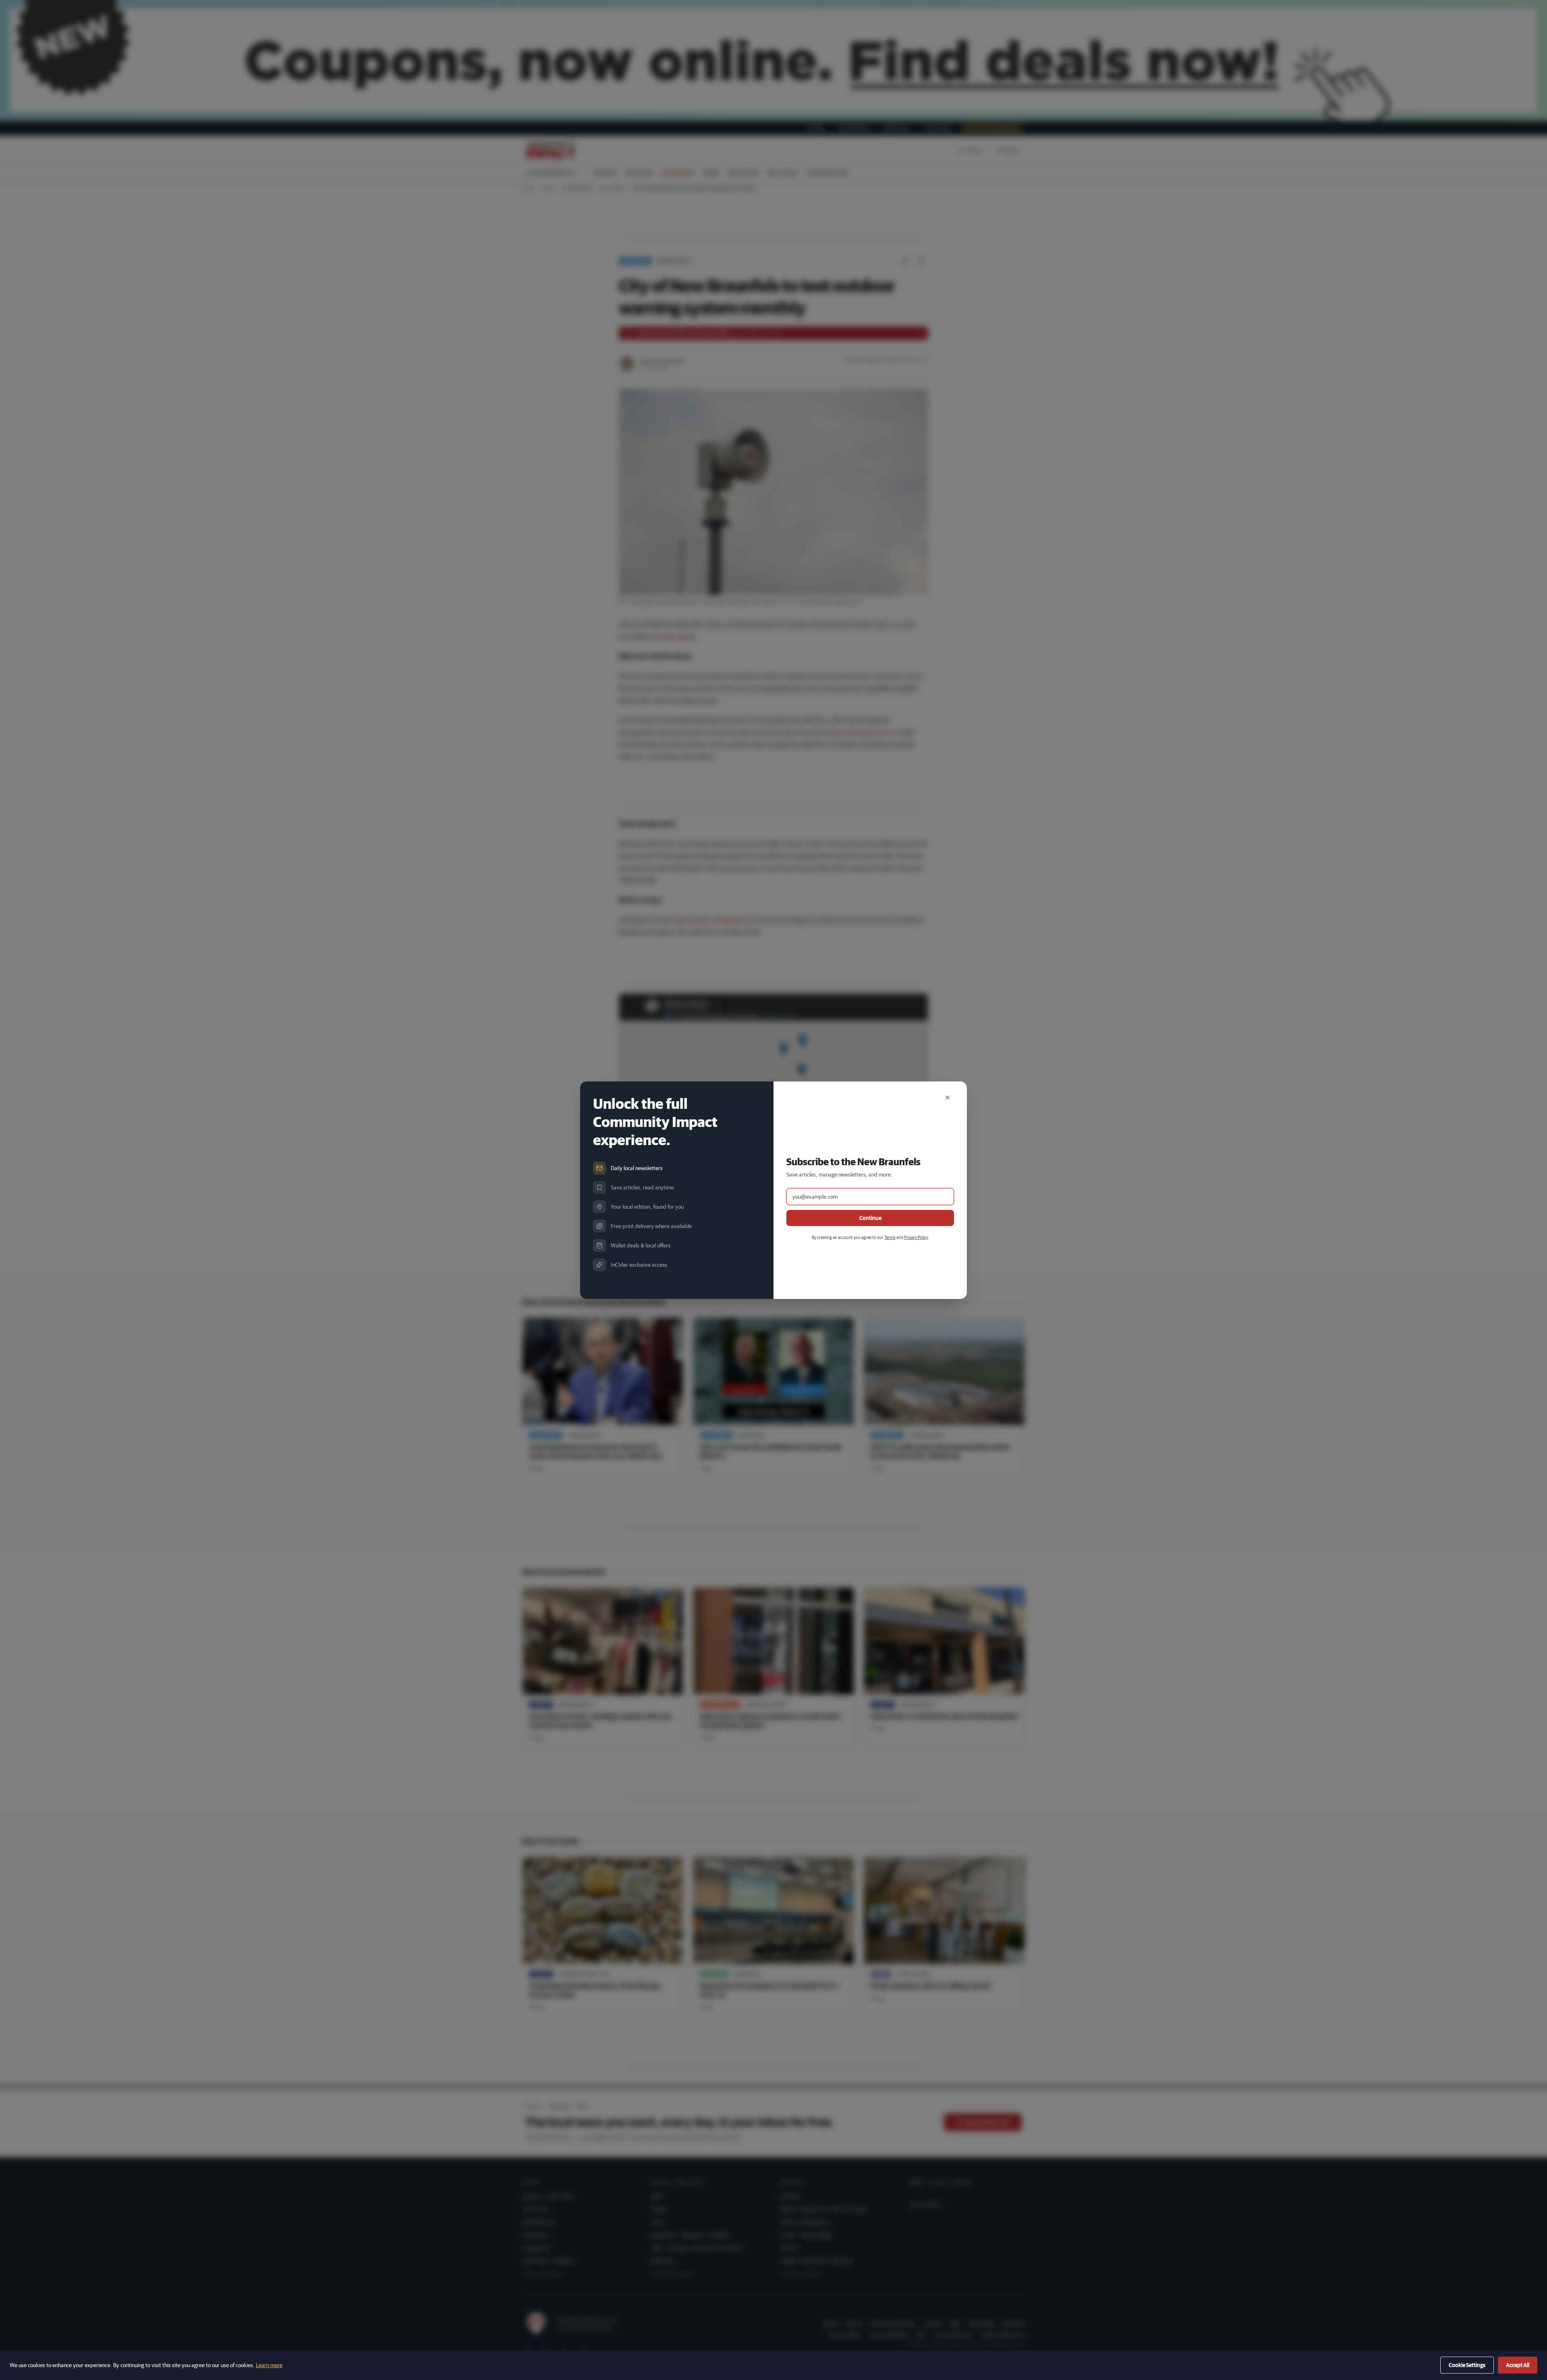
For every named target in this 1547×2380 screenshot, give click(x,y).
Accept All (1518, 2365)
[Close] (948, 1098)
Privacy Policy (916, 1237)
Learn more (269, 2365)
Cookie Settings (1467, 2365)
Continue (870, 1218)
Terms (890, 1237)
